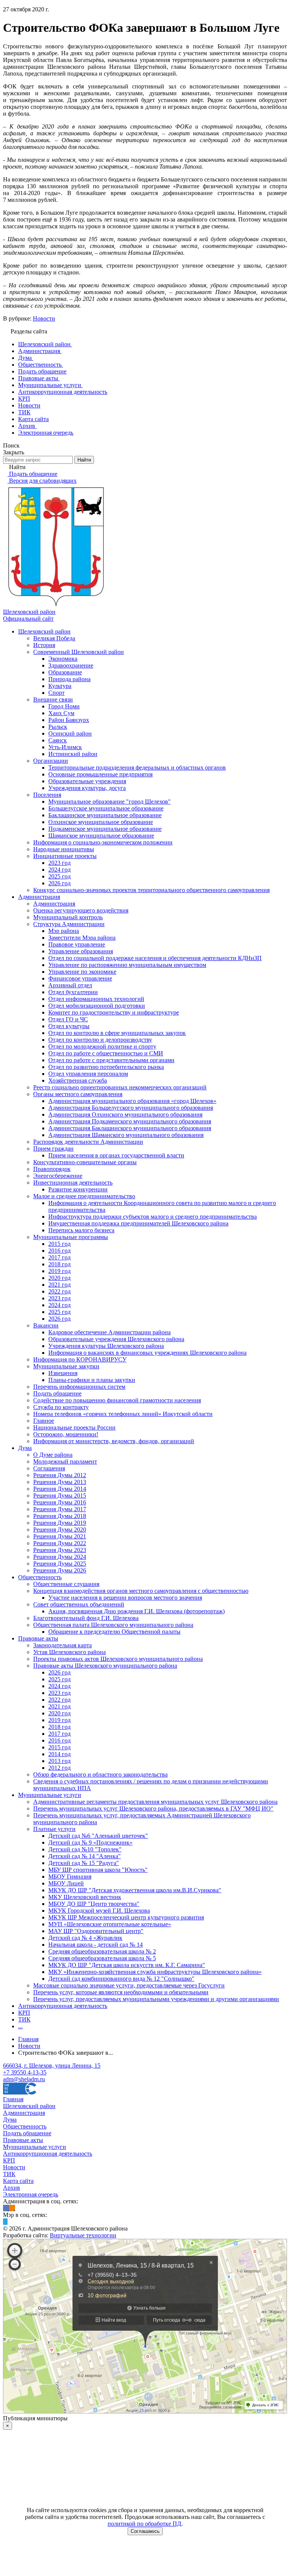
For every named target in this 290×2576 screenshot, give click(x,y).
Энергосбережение (58, 1176)
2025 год (59, 876)
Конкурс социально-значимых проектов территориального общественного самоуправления (151, 890)
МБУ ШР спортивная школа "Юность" (98, 1870)
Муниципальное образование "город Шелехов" (110, 802)
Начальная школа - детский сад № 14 (96, 1945)
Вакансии (46, 1325)
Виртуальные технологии (83, 2235)
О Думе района (53, 1455)
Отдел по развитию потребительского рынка (106, 1067)
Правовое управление (77, 944)
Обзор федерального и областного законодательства (100, 1774)
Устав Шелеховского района (69, 1652)
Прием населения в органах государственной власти (116, 1155)
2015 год (59, 1244)
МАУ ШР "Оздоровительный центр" (96, 1931)
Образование (65, 672)
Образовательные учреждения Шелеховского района (116, 1339)
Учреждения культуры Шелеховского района (106, 1346)
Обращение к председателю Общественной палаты (114, 1632)
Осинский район (70, 733)
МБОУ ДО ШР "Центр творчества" (94, 1904)
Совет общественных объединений (79, 1604)
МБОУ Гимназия (70, 1877)
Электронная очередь (31, 2194)
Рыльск (58, 727)
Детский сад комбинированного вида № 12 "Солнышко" (121, 1979)
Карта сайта (18, 2181)
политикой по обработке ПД (144, 2524)
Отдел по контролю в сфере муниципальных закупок (117, 1033)
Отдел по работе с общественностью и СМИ (106, 1053)
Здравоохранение (71, 665)
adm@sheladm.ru (24, 2079)
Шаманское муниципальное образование (101, 836)
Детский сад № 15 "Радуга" (84, 1863)
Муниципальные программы (71, 1237)
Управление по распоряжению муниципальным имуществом (127, 965)
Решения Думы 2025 (60, 1564)
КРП (24, 2013)
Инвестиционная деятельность (73, 1183)
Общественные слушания (66, 1584)
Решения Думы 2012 (60, 1475)
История (44, 645)
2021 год (59, 1285)
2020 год (59, 1278)
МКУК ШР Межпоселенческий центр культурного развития (126, 1917)
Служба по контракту (61, 1407)
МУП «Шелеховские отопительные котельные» (110, 1924)
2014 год (59, 1754)
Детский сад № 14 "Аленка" (85, 1856)
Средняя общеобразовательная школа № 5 (102, 1958)
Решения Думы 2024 (60, 1557)
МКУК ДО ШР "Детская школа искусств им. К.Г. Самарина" (127, 1965)
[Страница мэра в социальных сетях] (5, 2222)
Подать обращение (57, 1393)
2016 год (59, 1251)
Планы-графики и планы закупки (92, 1380)
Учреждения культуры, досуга (87, 788)
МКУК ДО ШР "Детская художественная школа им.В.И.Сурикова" (135, 1890)
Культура (60, 686)
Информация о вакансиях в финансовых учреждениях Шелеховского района (147, 1353)
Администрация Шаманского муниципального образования (126, 1135)
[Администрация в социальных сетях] (6, 2208)
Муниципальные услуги (50, 1795)
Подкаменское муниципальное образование (105, 829)
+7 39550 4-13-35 (25, 2072)
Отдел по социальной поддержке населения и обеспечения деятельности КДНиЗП (155, 958)
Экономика (63, 659)
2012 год (59, 1768)
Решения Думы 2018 (60, 1516)
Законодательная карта (62, 1645)
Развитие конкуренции (78, 1189)
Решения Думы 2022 (60, 1543)
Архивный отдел (70, 985)
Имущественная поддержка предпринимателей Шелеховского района (138, 1223)
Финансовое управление (80, 978)
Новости (44, 318)
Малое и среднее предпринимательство (84, 1196)
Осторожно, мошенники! (66, 1434)
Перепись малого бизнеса (81, 1230)
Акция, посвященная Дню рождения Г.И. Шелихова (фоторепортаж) (137, 1611)
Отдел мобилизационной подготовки (97, 1006)
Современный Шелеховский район (79, 652)
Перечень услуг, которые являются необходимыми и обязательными (121, 1992)
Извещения (63, 1373)
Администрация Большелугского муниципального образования (131, 1108)
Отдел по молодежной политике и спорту (102, 1046)
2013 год (59, 1761)
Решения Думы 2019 (60, 1523)
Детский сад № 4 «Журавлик (85, 1938)
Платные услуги (54, 1829)
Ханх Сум (61, 713)
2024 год (59, 870)
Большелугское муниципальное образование (106, 808)
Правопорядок (52, 1169)
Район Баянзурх (69, 720)
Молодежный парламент (65, 1461)
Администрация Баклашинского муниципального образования (130, 1128)
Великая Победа (54, 638)
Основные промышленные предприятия (100, 774)
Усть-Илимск (65, 747)
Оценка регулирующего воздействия (81, 910)
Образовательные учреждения (87, 781)
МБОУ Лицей (66, 1883)
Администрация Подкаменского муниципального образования (130, 1121)
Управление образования (81, 951)
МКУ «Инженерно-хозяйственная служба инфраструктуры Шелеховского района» (155, 1972)
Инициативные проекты (65, 856)
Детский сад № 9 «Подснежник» (90, 1843)
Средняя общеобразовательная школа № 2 (102, 1951)
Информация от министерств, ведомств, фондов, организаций (114, 1441)
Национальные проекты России (74, 1427)
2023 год (59, 863)
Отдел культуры (69, 1026)
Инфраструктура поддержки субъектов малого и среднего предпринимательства (153, 1217)
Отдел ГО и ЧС (68, 1019)
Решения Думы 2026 (60, 1570)
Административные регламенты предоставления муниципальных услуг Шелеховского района (155, 1802)
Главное (44, 1421)
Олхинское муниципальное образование (101, 822)
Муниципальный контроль (68, 917)
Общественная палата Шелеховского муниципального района (113, 1625)
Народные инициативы (64, 849)
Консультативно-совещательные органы (85, 1162)
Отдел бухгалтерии (73, 992)
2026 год (59, 883)
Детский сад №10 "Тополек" (85, 1849)
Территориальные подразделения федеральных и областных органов (137, 768)
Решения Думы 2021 (60, 1536)
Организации (51, 761)
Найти (84, 460)
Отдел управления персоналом (88, 1074)
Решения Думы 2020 (60, 1530)
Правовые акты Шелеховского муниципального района (105, 1666)
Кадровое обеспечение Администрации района (110, 1332)
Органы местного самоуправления (78, 1094)
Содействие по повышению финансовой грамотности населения (117, 1400)
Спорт (56, 693)
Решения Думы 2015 (60, 1496)
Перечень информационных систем (79, 1387)
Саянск (58, 740)
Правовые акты (38, 1638)
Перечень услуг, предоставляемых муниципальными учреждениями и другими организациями (156, 1999)
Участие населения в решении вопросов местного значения (125, 1598)
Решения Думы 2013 (60, 1482)
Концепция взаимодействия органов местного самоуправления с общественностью (141, 1591)
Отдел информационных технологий (96, 999)
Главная (13, 2099)
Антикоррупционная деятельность (63, 2006)
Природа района (69, 679)
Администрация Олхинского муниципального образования (125, 1115)
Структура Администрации (69, 924)
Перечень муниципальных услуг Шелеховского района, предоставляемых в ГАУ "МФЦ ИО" (153, 1808)
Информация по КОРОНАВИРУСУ (80, 1359)
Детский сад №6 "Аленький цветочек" (98, 1836)
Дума (25, 1448)
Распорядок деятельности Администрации (88, 1142)
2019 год (59, 1271)
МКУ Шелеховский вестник (85, 1897)
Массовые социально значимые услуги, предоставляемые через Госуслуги (129, 1985)
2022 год (59, 1291)
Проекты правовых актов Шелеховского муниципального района (118, 1659)
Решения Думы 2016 (60, 1502)
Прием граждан (53, 1149)
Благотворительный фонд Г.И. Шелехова (86, 1618)
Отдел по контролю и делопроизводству (100, 1040)
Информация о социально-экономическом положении (103, 842)
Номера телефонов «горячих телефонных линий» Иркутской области (123, 1414)
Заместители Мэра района (82, 938)
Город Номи (64, 706)
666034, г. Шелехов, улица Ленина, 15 (52, 2066)
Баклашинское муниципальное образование (105, 815)
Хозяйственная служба (78, 1080)
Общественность (40, 1577)
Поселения (47, 795)
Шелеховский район (44, 631)
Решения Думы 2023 (60, 1550)
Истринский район (73, 754)
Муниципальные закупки (66, 1366)
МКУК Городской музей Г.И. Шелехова (99, 1911)
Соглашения (49, 1468)
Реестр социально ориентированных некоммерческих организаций (120, 1087)
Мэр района (64, 931)
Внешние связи (53, 699)
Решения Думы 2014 (60, 1489)
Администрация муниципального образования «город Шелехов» (132, 1101)
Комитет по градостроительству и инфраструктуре (114, 1012)
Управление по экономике (82, 972)
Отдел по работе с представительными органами (111, 1060)
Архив (12, 2188)
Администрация (39, 897)
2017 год (59, 1257)
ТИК (24, 2019)
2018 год (59, 1264)
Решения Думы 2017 (60, 1509)
